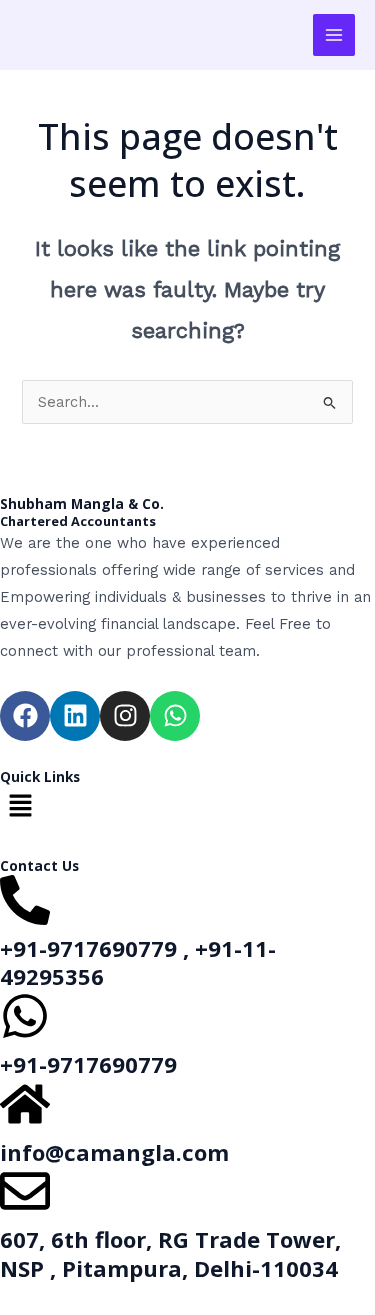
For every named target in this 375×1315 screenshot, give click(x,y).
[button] (187, 807)
